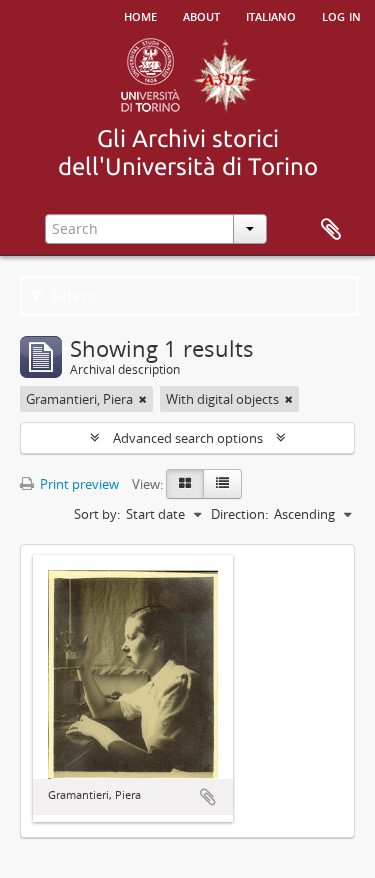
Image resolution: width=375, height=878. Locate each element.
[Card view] (185, 484)
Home (140, 15)
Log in (341, 15)
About (201, 15)
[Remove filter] (143, 399)
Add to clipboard (208, 797)
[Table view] (222, 484)
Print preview (78, 484)
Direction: (239, 514)
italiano (271, 15)
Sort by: (97, 514)
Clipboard (331, 230)
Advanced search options (188, 438)
